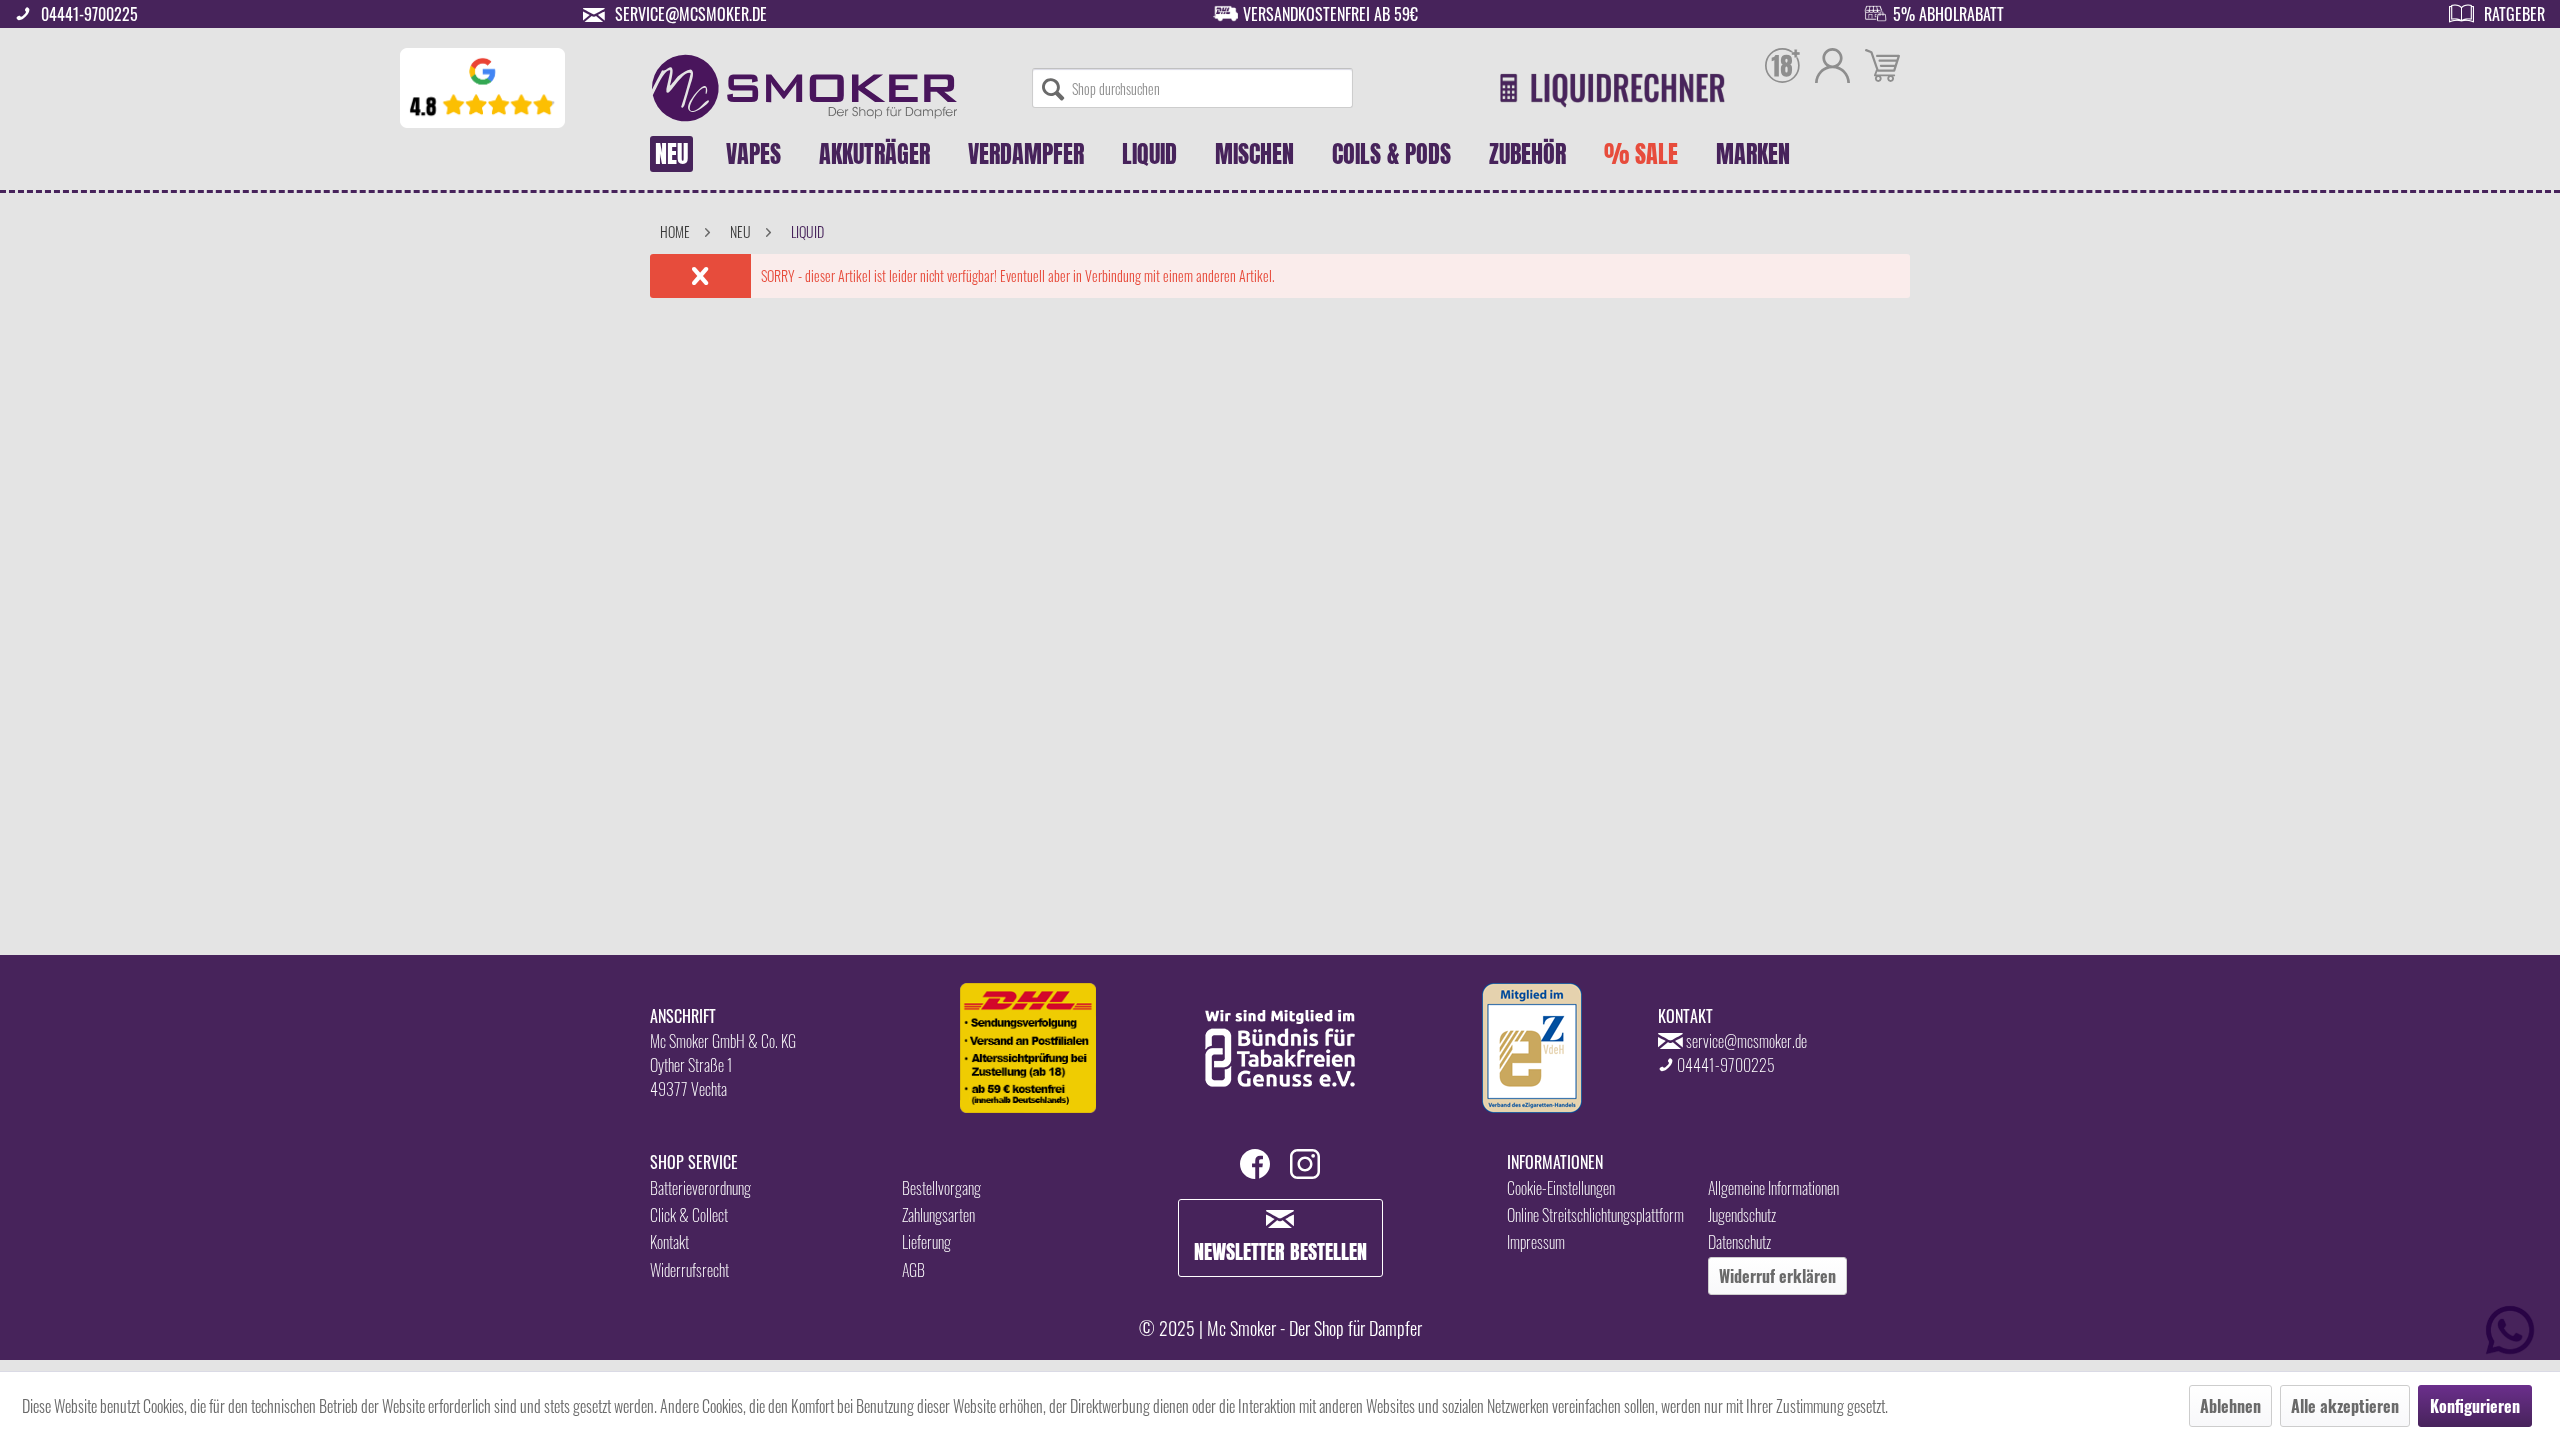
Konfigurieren (2475, 1406)
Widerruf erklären (1777, 1276)
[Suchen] (1053, 88)
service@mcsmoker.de (691, 14)
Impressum (1536, 1242)
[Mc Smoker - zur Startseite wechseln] (804, 88)
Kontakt (669, 1242)
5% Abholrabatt (1948, 14)
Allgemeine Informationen (1773, 1188)
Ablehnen (2230, 1406)
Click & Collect (689, 1215)
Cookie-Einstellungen (1561, 1188)
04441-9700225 (89, 14)
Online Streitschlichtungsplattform (1595, 1215)
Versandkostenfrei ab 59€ (1330, 14)
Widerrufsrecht (689, 1270)
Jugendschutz (1742, 1215)
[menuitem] (1192, 88)
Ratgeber (2514, 14)
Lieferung (926, 1242)
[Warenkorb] (1882, 68)
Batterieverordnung (700, 1188)
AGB (913, 1270)
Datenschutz (1739, 1242)
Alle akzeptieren (2345, 1406)
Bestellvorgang (941, 1188)
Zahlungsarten (938, 1215)
